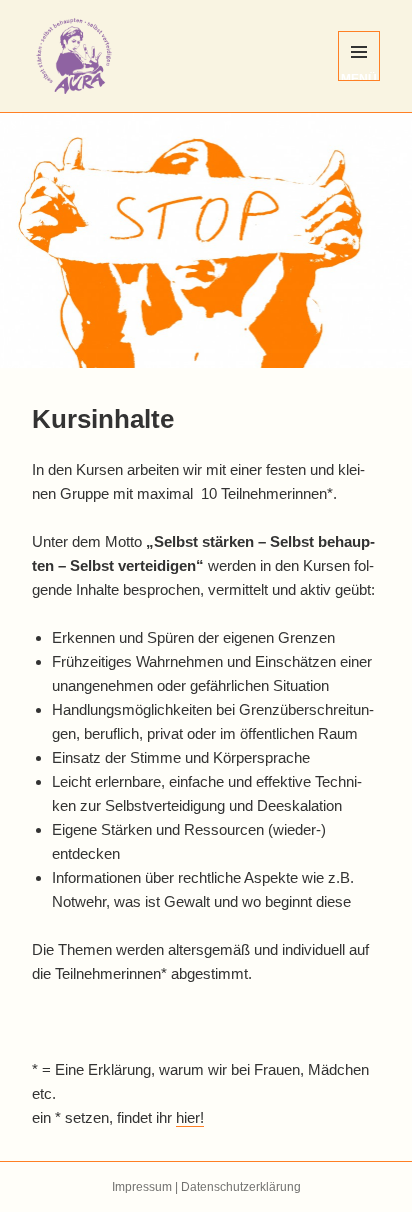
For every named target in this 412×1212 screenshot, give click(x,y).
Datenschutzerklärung (241, 1187)
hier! (190, 1117)
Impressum (142, 1187)
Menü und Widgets (359, 76)
